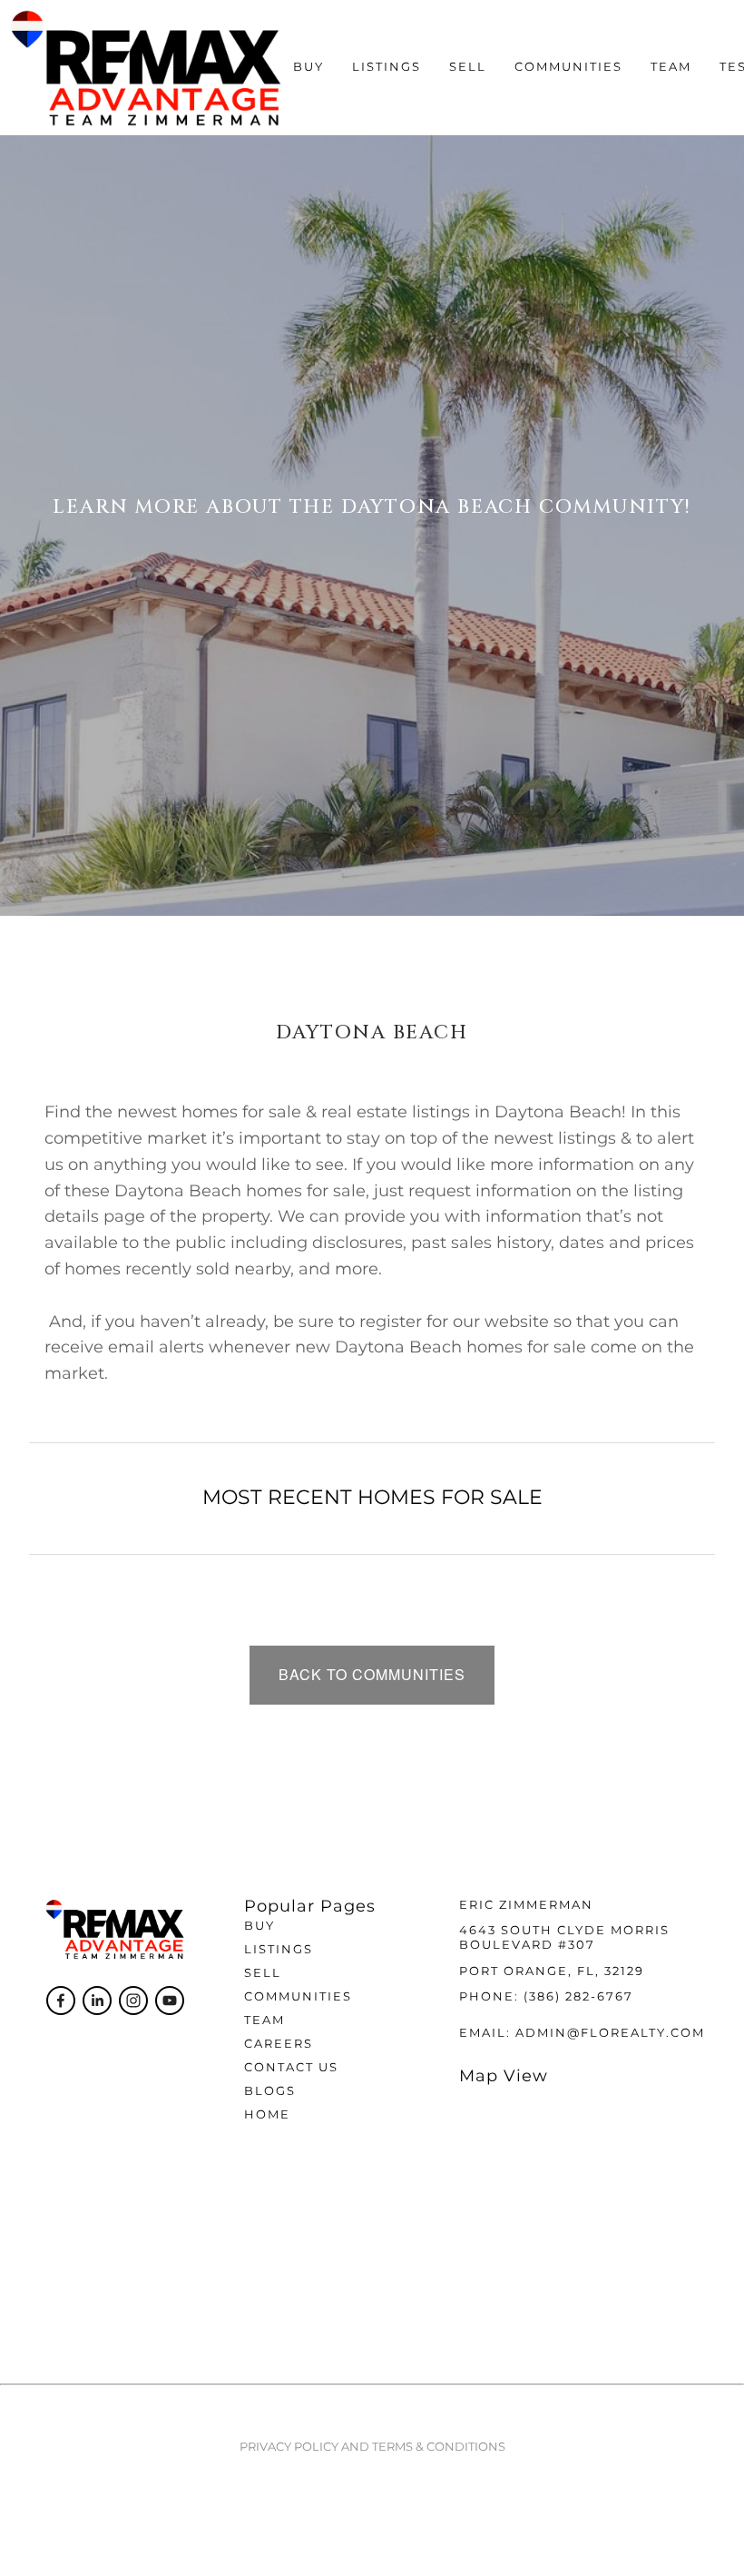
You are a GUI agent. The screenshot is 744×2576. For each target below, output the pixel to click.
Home (267, 2115)
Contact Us (291, 2068)
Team (671, 68)
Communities (298, 1997)
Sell (263, 1974)
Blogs (270, 2092)
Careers (279, 2045)
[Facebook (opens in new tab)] (61, 2001)
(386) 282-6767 (578, 1997)
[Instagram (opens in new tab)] (133, 2001)
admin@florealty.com (610, 2034)
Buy (259, 1927)
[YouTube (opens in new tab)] (170, 2001)
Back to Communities (372, 1674)
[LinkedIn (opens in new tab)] (97, 2001)
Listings (387, 68)
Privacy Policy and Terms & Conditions (372, 2448)
